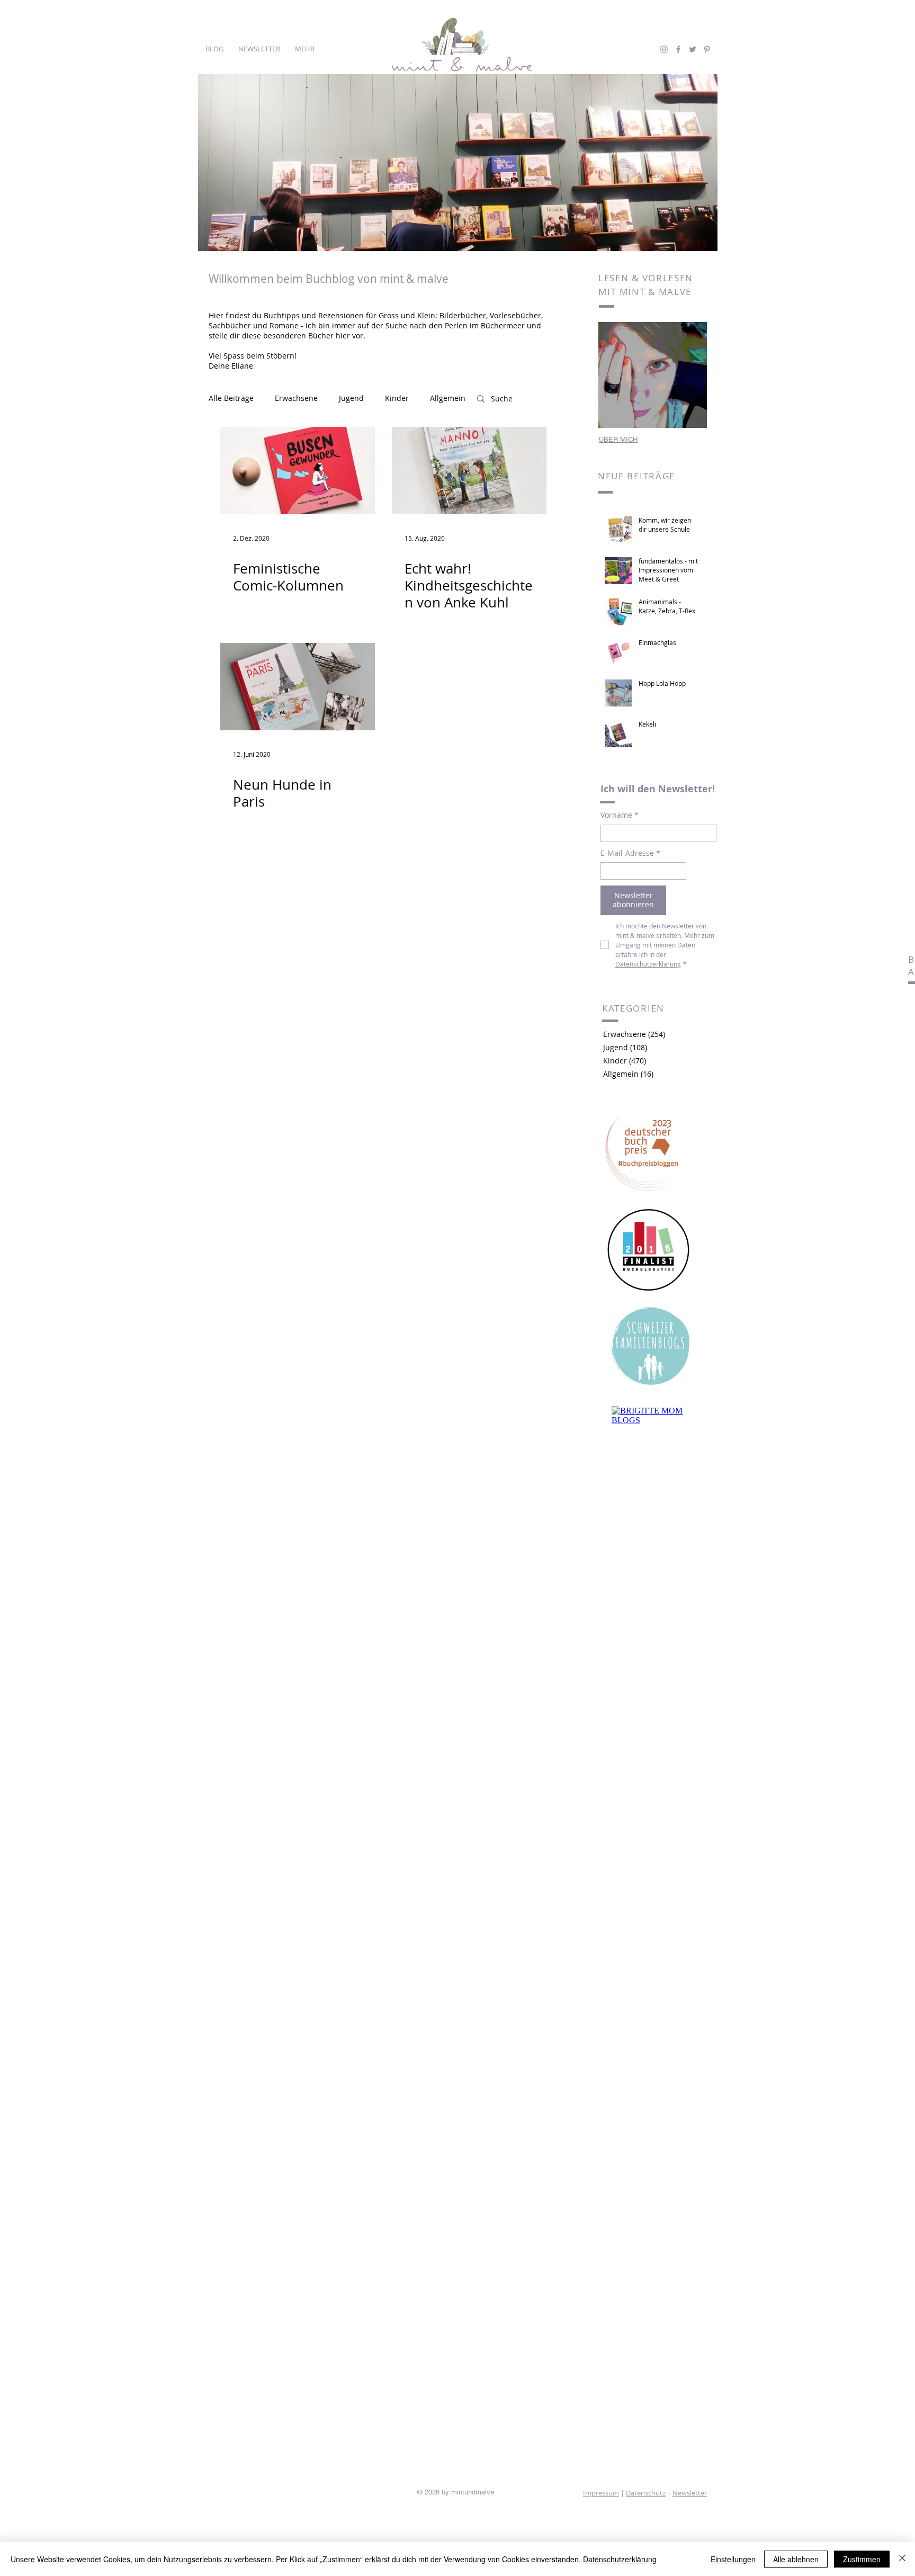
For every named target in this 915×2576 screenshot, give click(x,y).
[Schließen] (902, 2559)
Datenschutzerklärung (620, 2559)
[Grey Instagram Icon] (664, 49)
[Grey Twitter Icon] (693, 49)
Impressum (601, 2493)
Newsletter (690, 2493)
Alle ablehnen (796, 2559)
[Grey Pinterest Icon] (707, 49)
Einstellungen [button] (733, 2559)
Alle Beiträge (231, 398)
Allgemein (448, 398)
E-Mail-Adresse (630, 853)
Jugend (351, 398)
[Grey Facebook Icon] (678, 49)
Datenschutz (646, 2493)
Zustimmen (862, 2559)
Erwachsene (296, 398)
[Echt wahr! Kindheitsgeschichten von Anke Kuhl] (469, 471)
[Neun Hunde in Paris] (298, 687)
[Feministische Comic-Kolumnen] (298, 471)
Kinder (397, 398)
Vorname (620, 815)
